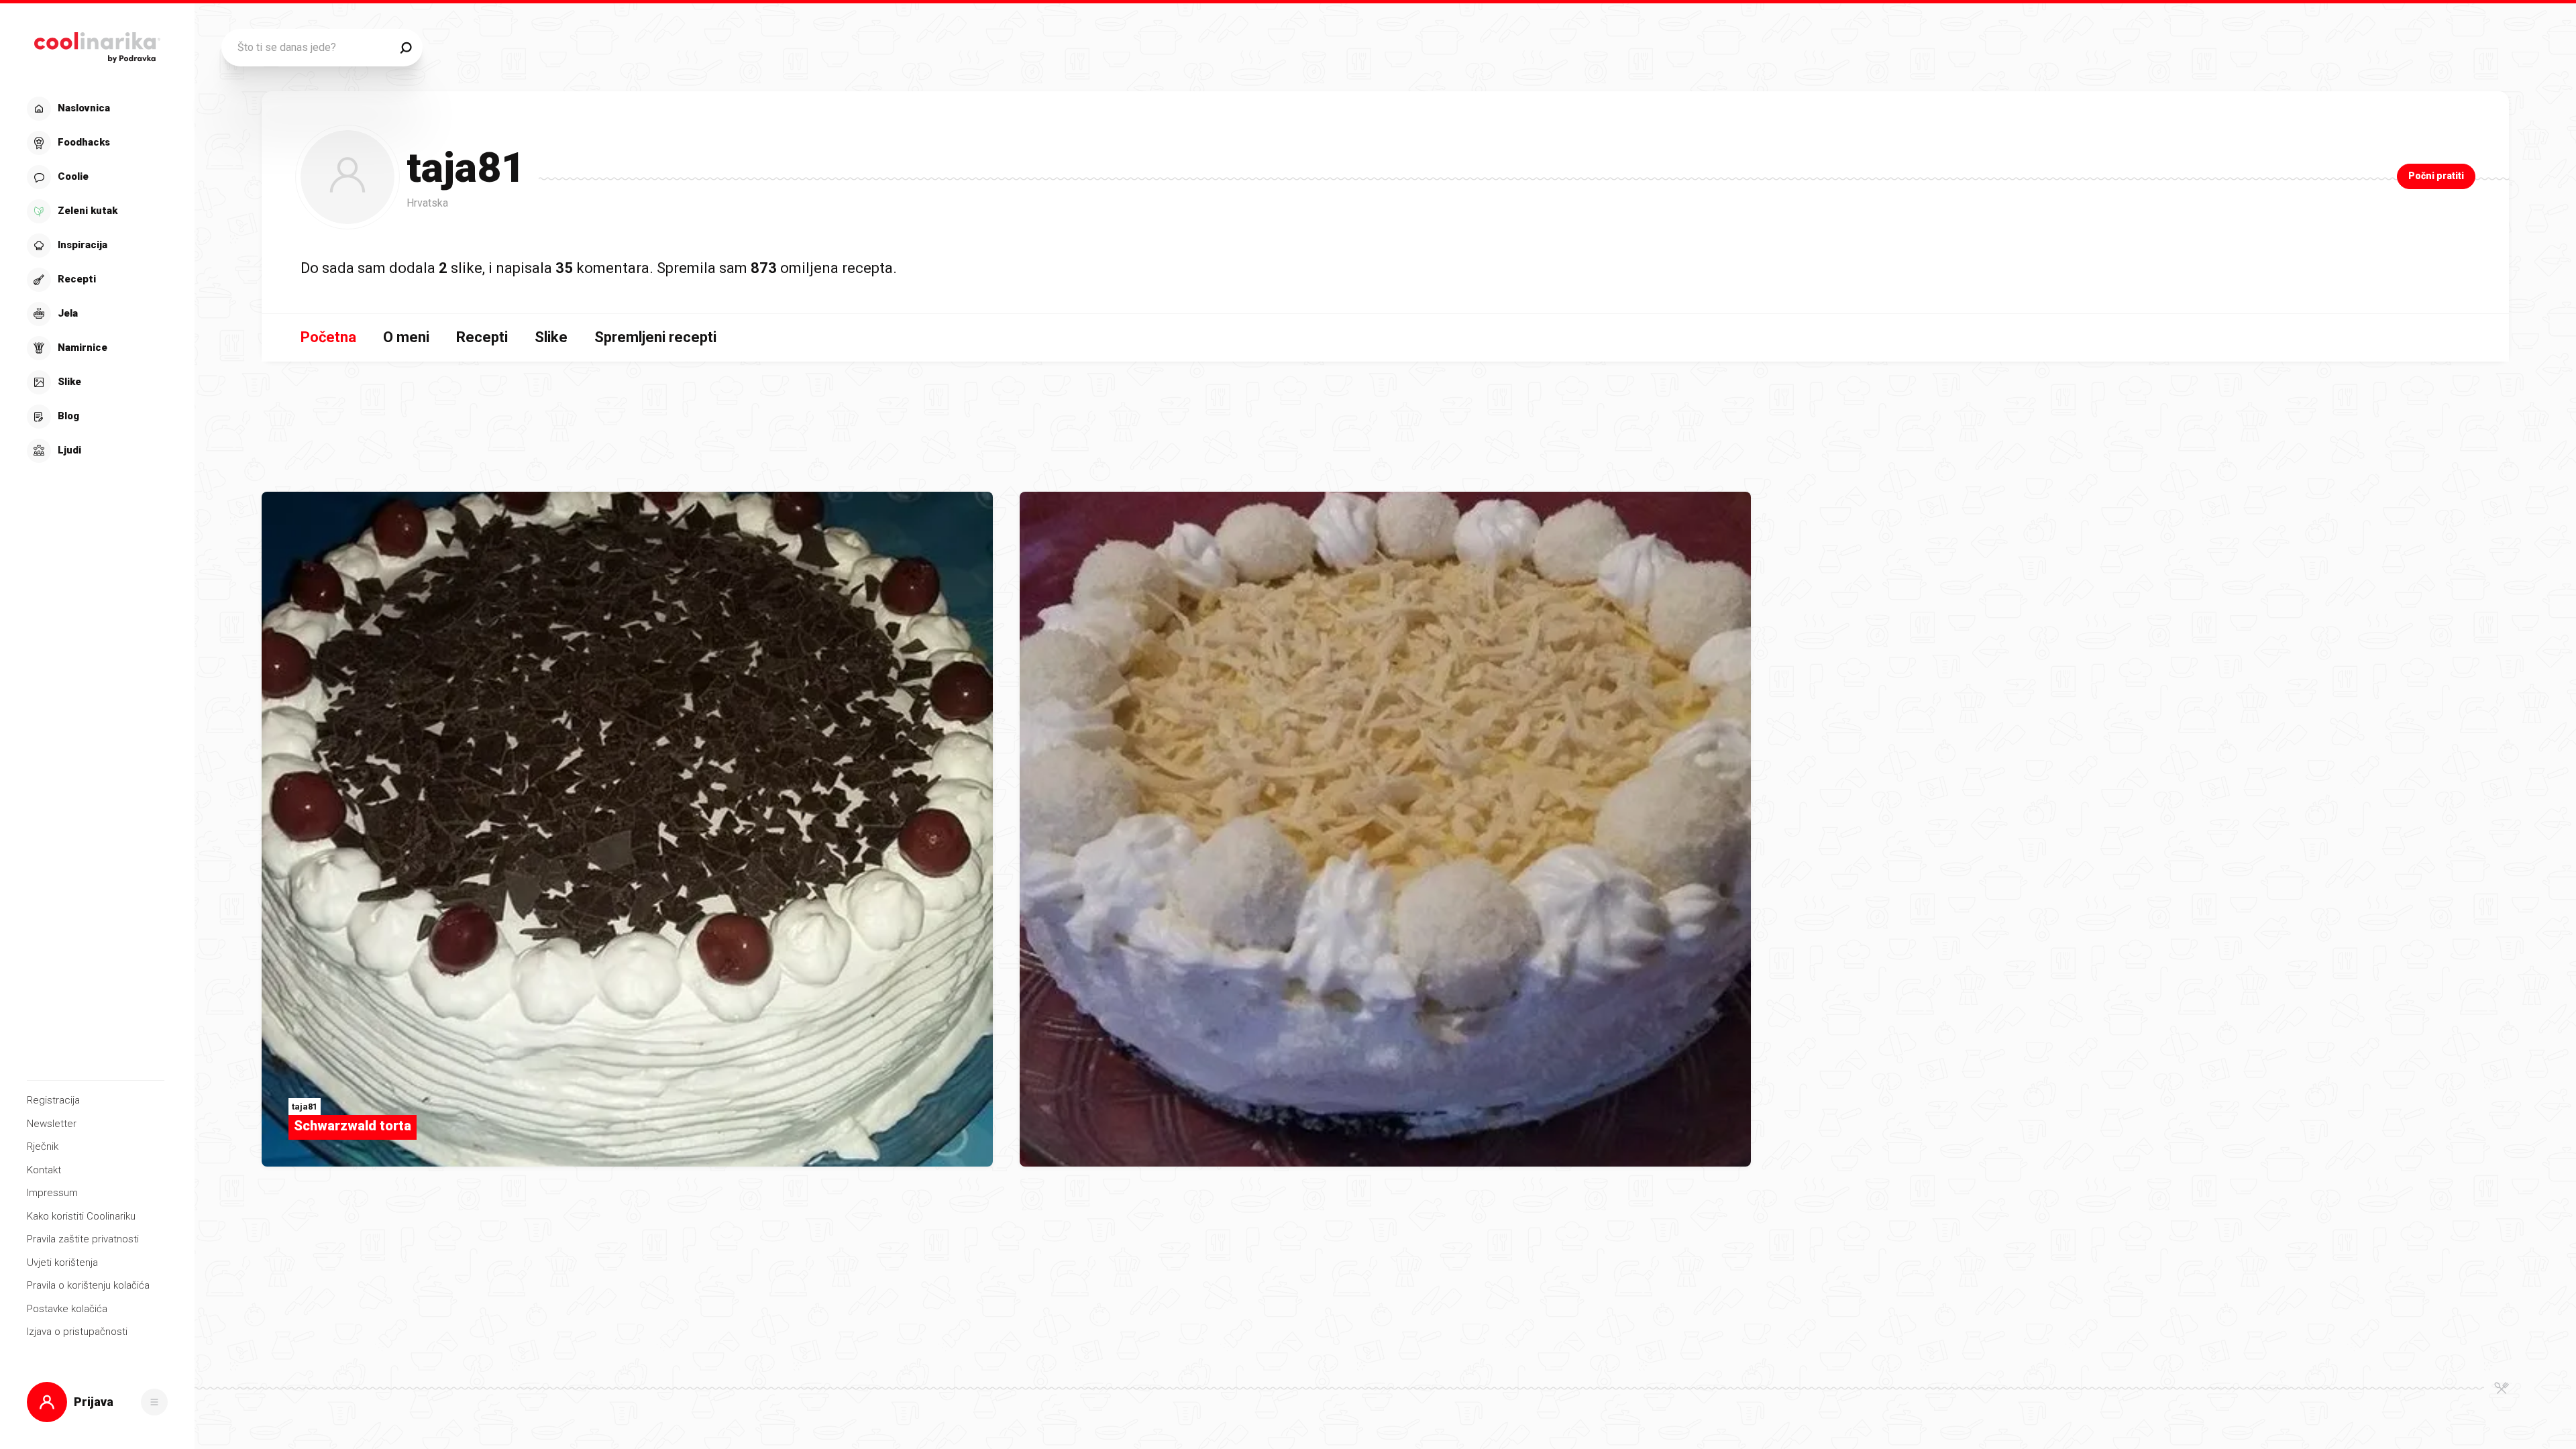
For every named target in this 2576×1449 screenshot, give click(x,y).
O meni (406, 337)
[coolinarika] (97, 44)
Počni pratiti (2436, 176)
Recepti (482, 337)
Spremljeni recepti (655, 337)
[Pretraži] (406, 48)
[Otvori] (154, 1402)
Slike (551, 337)
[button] (96, 280)
